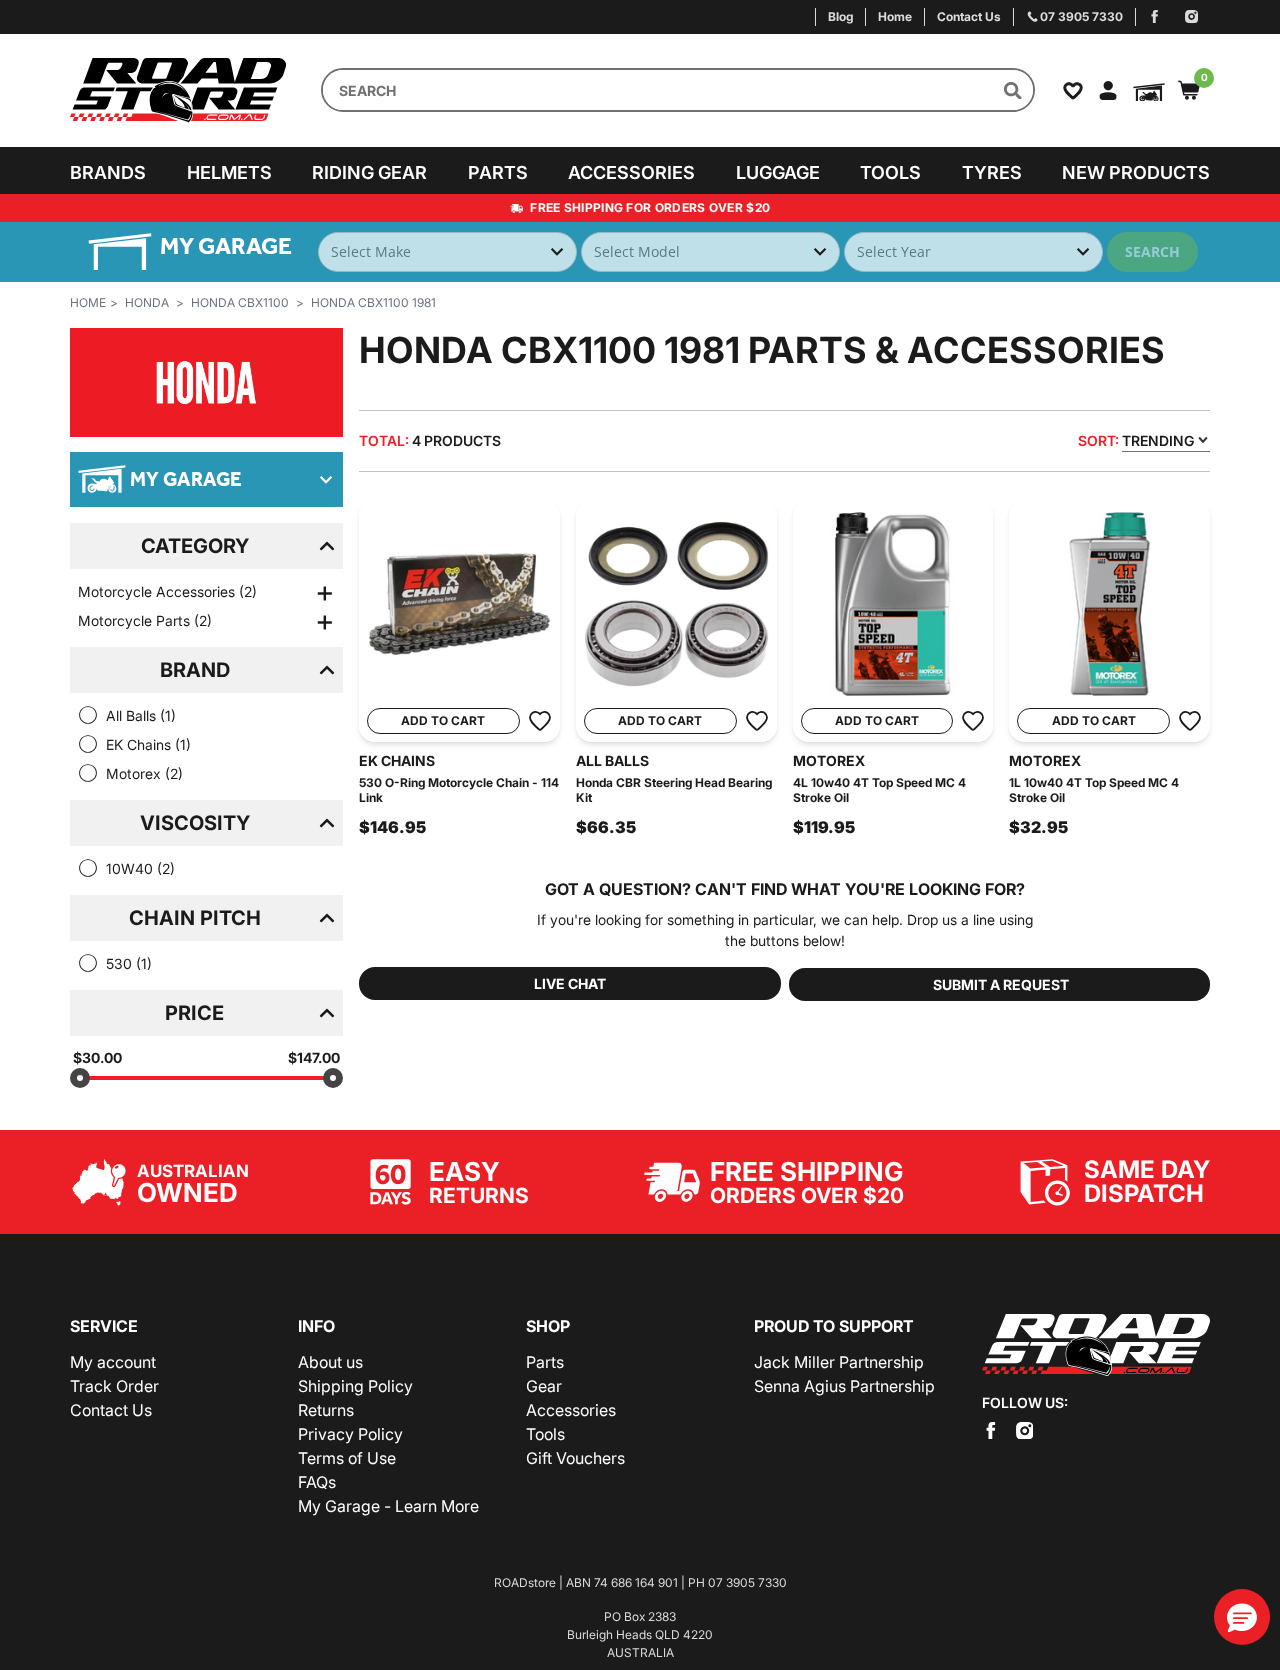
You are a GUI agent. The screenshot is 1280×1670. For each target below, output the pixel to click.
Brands (108, 172)
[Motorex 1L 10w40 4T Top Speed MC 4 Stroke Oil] (1109, 604)
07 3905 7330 (747, 1582)
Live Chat (570, 983)
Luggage (778, 172)
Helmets (229, 172)
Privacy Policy (350, 1434)
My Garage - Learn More (388, 1506)
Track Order (114, 1386)
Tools (890, 172)
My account (113, 1362)
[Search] (1013, 90)
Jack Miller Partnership (839, 1362)
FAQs (317, 1482)
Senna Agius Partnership (844, 1386)
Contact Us (111, 1410)
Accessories (631, 172)
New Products (1136, 172)
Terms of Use (347, 1458)
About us (330, 1362)
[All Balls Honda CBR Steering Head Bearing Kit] (676, 604)
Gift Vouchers (575, 1458)
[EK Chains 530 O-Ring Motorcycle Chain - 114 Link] (459, 604)
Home (88, 302)
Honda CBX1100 (240, 302)
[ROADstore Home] (1096, 1345)
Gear (544, 1386)
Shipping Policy (355, 1386)
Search (1152, 251)
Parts (498, 172)
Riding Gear (369, 172)
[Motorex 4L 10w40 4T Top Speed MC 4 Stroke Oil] (893, 604)
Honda (147, 302)
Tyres (992, 172)
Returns (326, 1410)
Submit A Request (1001, 984)
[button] (1242, 1617)
